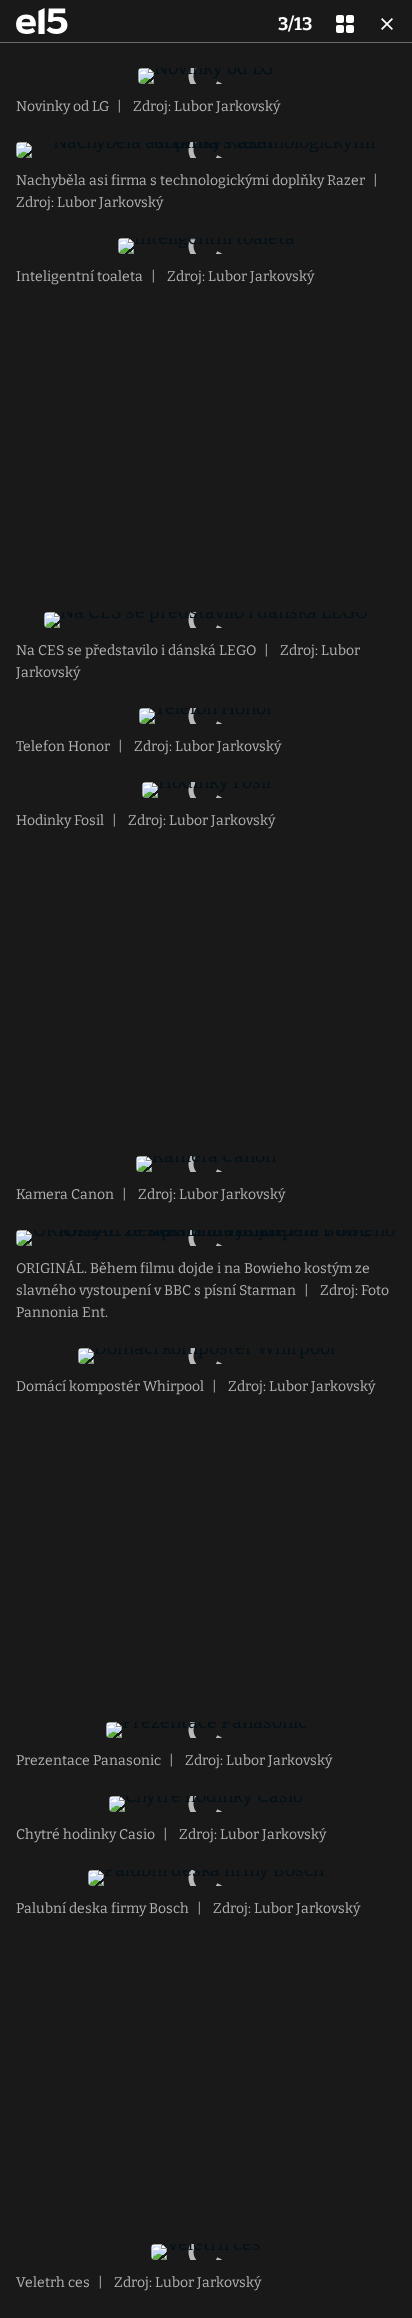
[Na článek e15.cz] (42, 21)
